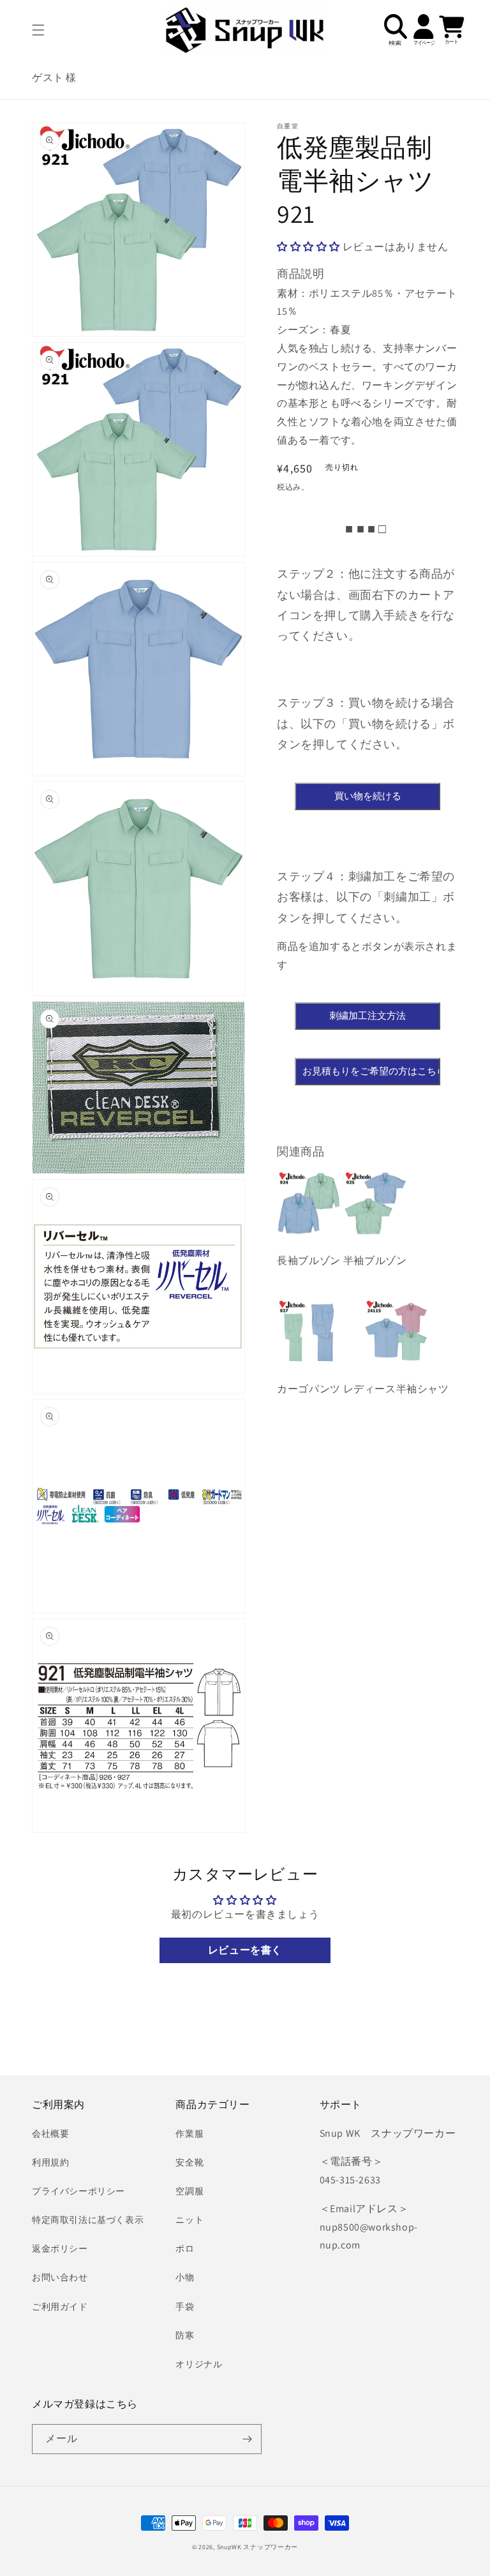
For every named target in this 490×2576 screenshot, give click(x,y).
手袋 (185, 2307)
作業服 (189, 2134)
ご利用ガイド (60, 2307)
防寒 (185, 2335)
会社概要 (50, 2134)
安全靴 (189, 2162)
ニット (189, 2220)
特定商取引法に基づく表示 (88, 2220)
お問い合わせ (60, 2277)
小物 (185, 2277)
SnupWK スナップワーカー (258, 2547)
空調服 (189, 2191)
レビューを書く (245, 1950)
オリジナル (199, 2364)
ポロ (185, 2248)
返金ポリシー (60, 2248)
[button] (38, 30)
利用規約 (50, 2162)
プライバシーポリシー (78, 2191)
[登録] (247, 2439)
